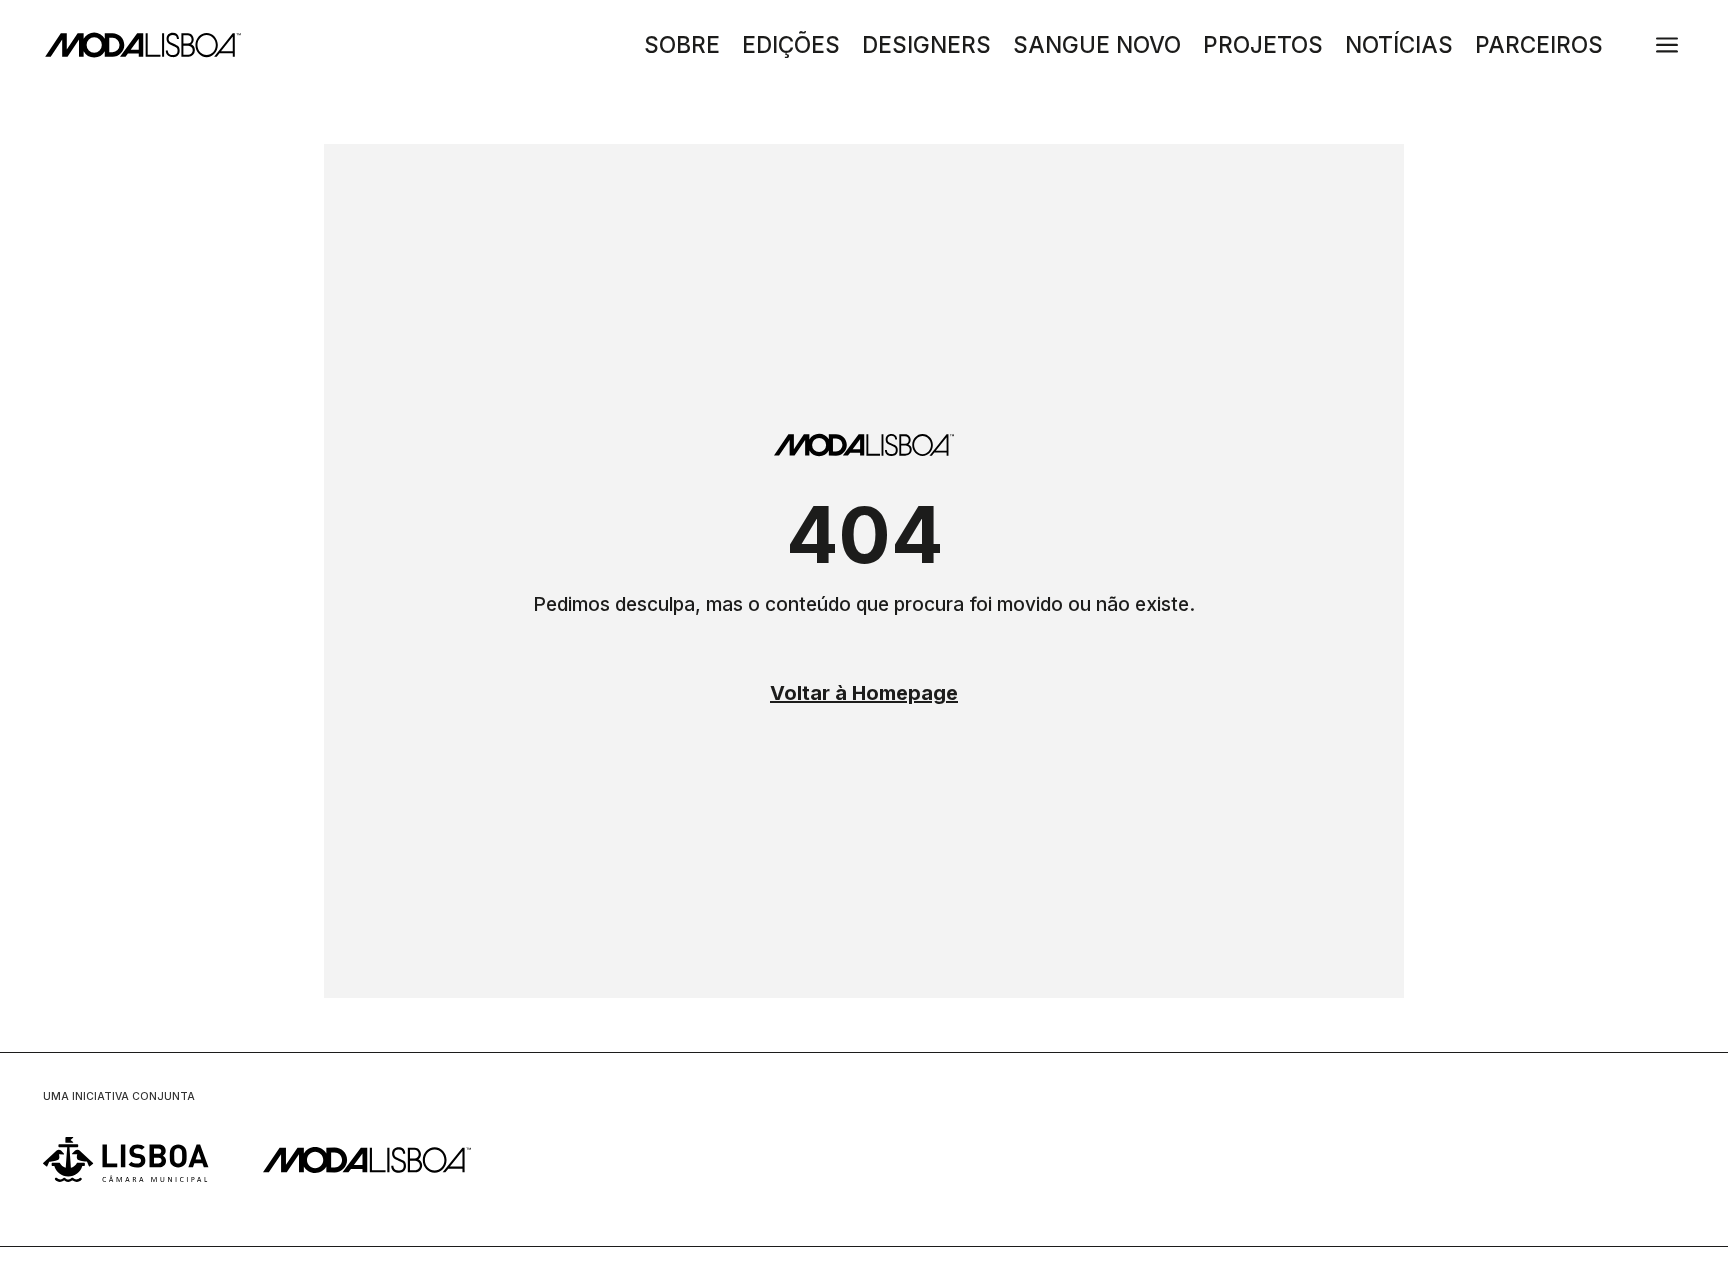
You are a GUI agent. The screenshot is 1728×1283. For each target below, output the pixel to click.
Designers (926, 48)
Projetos (1263, 48)
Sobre (682, 48)
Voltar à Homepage (864, 693)
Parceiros (1539, 48)
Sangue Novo (1097, 48)
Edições (791, 48)
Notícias (1399, 48)
